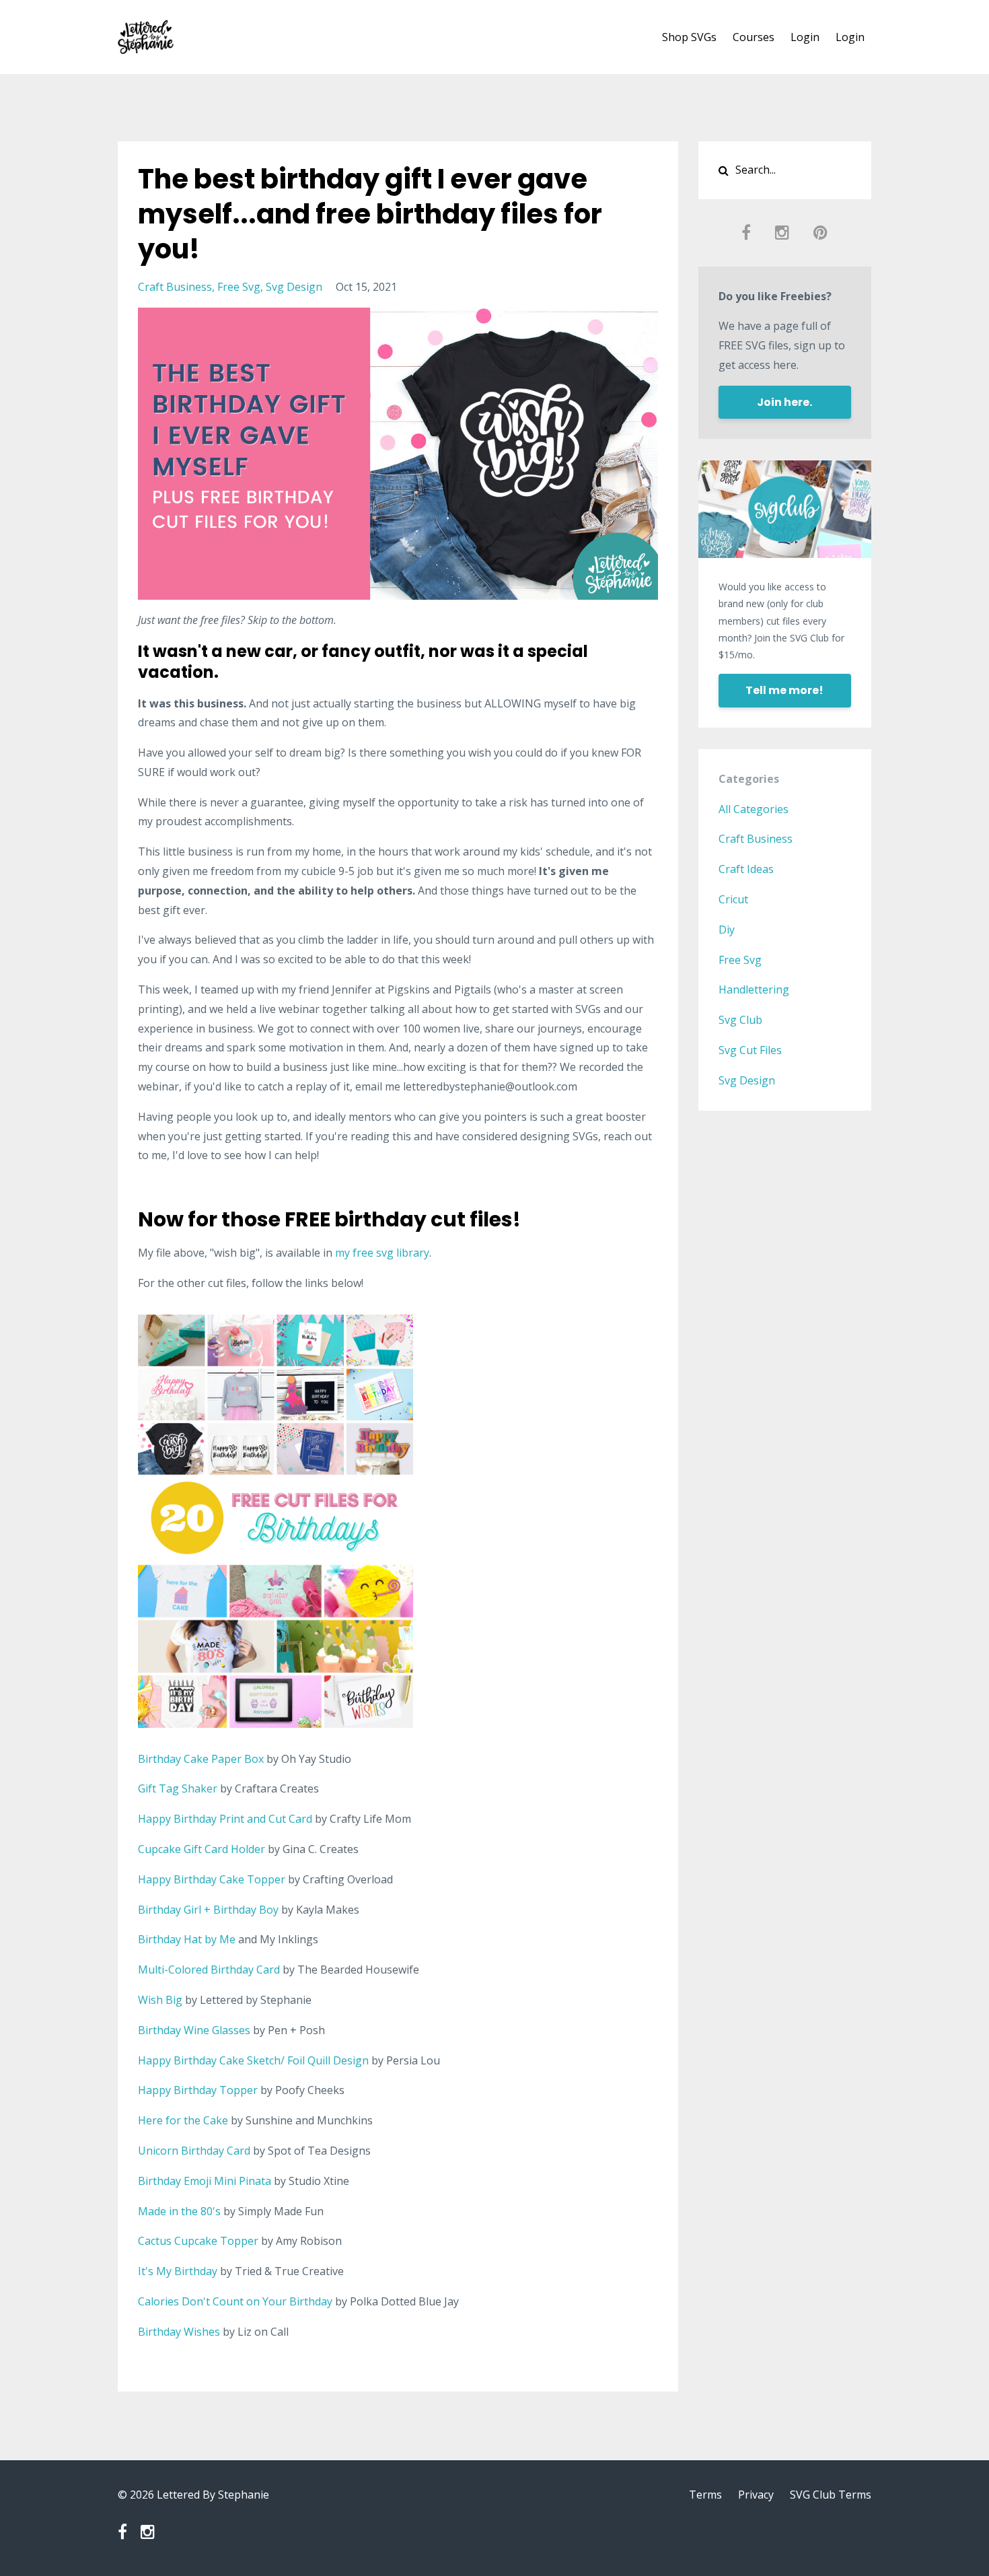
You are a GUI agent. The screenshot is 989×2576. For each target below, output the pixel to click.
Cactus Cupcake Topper (198, 2241)
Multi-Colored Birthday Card (209, 1970)
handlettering (754, 989)
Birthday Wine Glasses (194, 2030)
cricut (733, 899)
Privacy (756, 2495)
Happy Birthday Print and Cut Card (225, 1819)
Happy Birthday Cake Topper (212, 1879)
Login (805, 37)
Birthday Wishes (179, 2332)
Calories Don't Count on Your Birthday (235, 2301)
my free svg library (382, 1253)
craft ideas (746, 869)
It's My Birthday (178, 2271)
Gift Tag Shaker (178, 1788)
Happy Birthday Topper (198, 2090)
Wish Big (160, 2000)
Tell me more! (784, 690)
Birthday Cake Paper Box (201, 1759)
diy (727, 930)
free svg (239, 287)
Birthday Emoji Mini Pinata (205, 2181)
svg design (294, 287)
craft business (175, 287)
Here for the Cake (183, 2120)
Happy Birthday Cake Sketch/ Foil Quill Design (253, 2060)
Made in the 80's (179, 2211)
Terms (705, 2495)
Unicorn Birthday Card (194, 2151)
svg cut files (750, 1050)
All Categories (754, 809)
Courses (754, 37)
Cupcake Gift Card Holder (202, 1849)
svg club (740, 1020)
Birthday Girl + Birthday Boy (208, 1910)
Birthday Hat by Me (187, 1939)
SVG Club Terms (831, 2495)
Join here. (784, 402)
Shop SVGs (689, 37)
